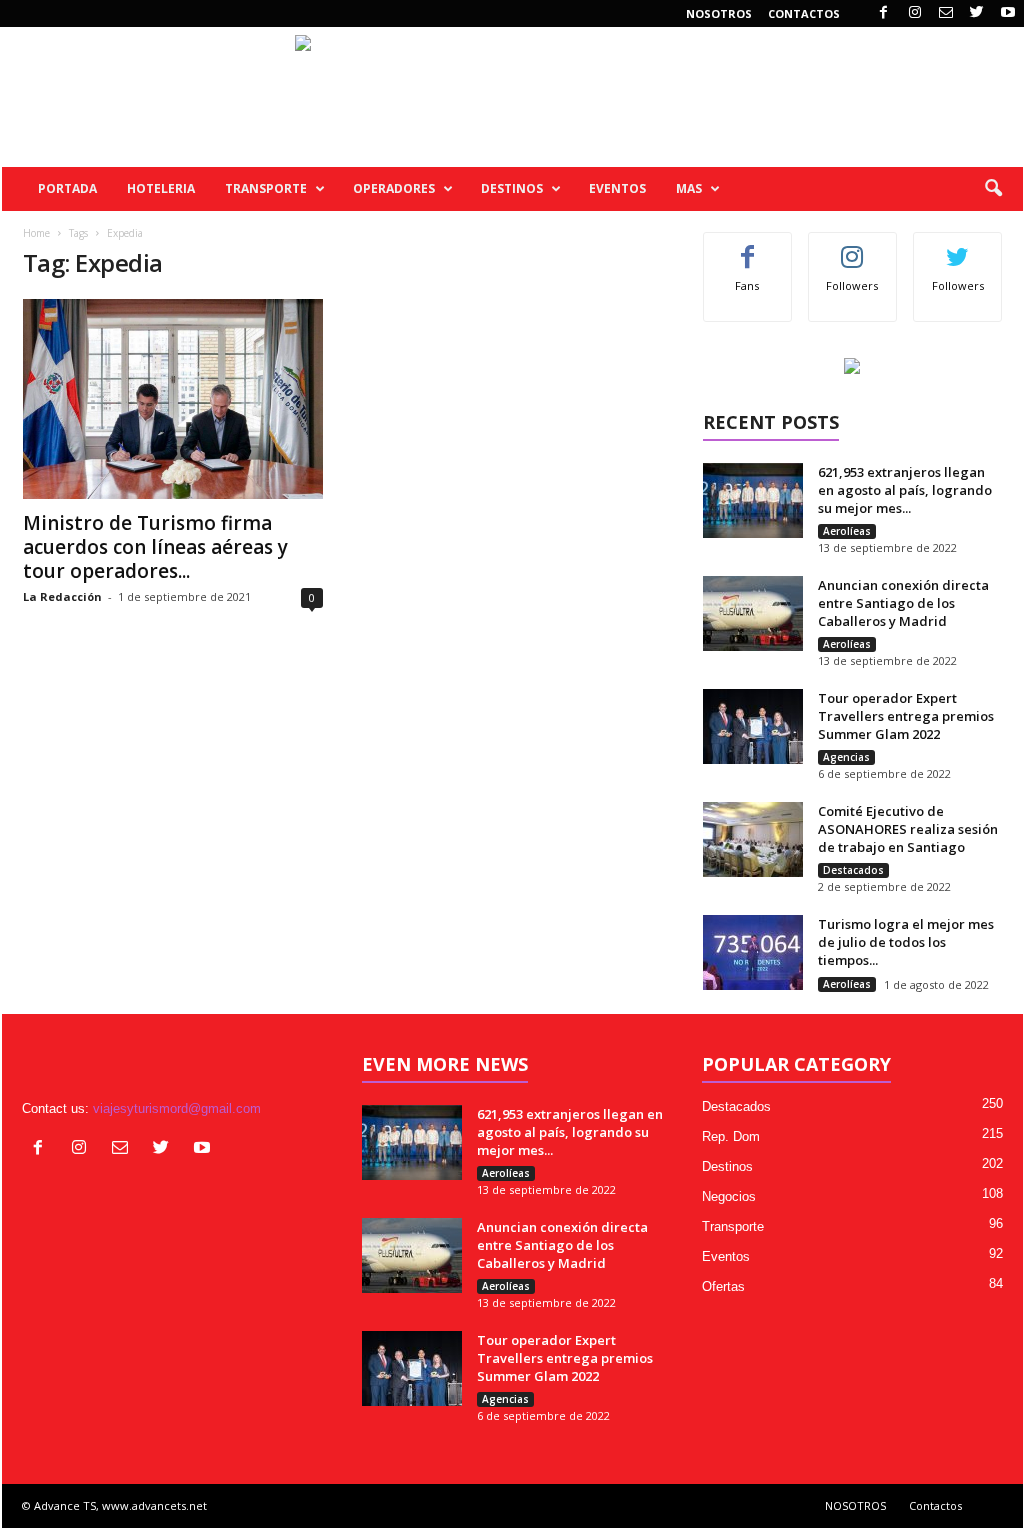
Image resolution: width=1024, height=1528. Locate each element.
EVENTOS (617, 188)
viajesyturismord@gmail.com (177, 1108)
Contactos (804, 13)
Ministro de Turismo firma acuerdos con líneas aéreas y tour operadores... (155, 547)
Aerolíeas (847, 531)
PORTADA (67, 188)
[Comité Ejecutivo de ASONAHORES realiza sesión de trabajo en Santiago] (753, 839)
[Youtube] (1008, 13)
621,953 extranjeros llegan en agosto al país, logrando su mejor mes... (905, 490)
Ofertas (723, 1286)
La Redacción (62, 596)
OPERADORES (394, 188)
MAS (689, 188)
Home (36, 233)
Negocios (729, 1196)
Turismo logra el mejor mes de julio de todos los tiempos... (906, 942)
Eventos (726, 1256)
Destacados (853, 870)
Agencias (846, 757)
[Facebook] (884, 13)
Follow (852, 247)
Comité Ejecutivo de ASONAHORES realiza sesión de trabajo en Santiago (908, 829)
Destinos (727, 1166)
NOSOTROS (719, 13)
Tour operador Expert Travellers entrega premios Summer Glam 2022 (906, 716)
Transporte (733, 1226)
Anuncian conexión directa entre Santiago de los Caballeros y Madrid (903, 603)
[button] (993, 189)
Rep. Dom (731, 1136)
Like (747, 247)
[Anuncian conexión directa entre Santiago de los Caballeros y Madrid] (753, 613)
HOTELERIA (161, 188)
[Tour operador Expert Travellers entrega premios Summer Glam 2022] (753, 726)
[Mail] (946, 13)
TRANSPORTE (266, 188)
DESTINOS (512, 188)
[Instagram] (915, 13)
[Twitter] (977, 13)
